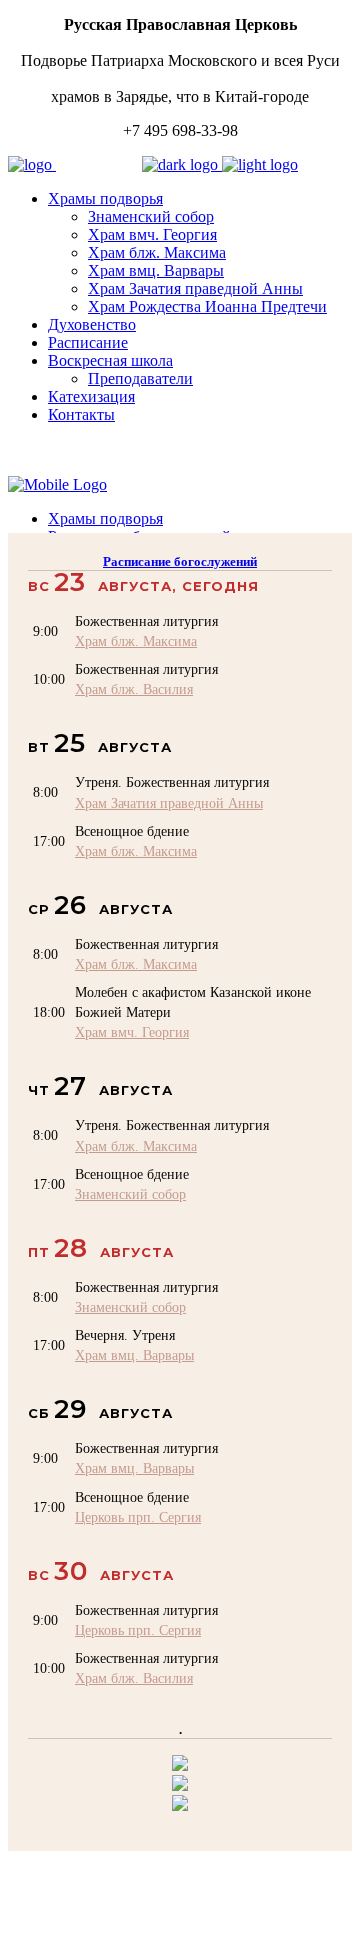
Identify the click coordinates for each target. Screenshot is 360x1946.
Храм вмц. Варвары (134, 1355)
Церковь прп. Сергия (138, 1517)
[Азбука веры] (180, 1805)
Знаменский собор (130, 1194)
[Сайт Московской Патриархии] (180, 1765)
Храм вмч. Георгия (132, 1032)
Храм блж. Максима (136, 641)
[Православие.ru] (180, 1785)
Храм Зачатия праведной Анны (169, 803)
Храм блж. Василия (134, 689)
